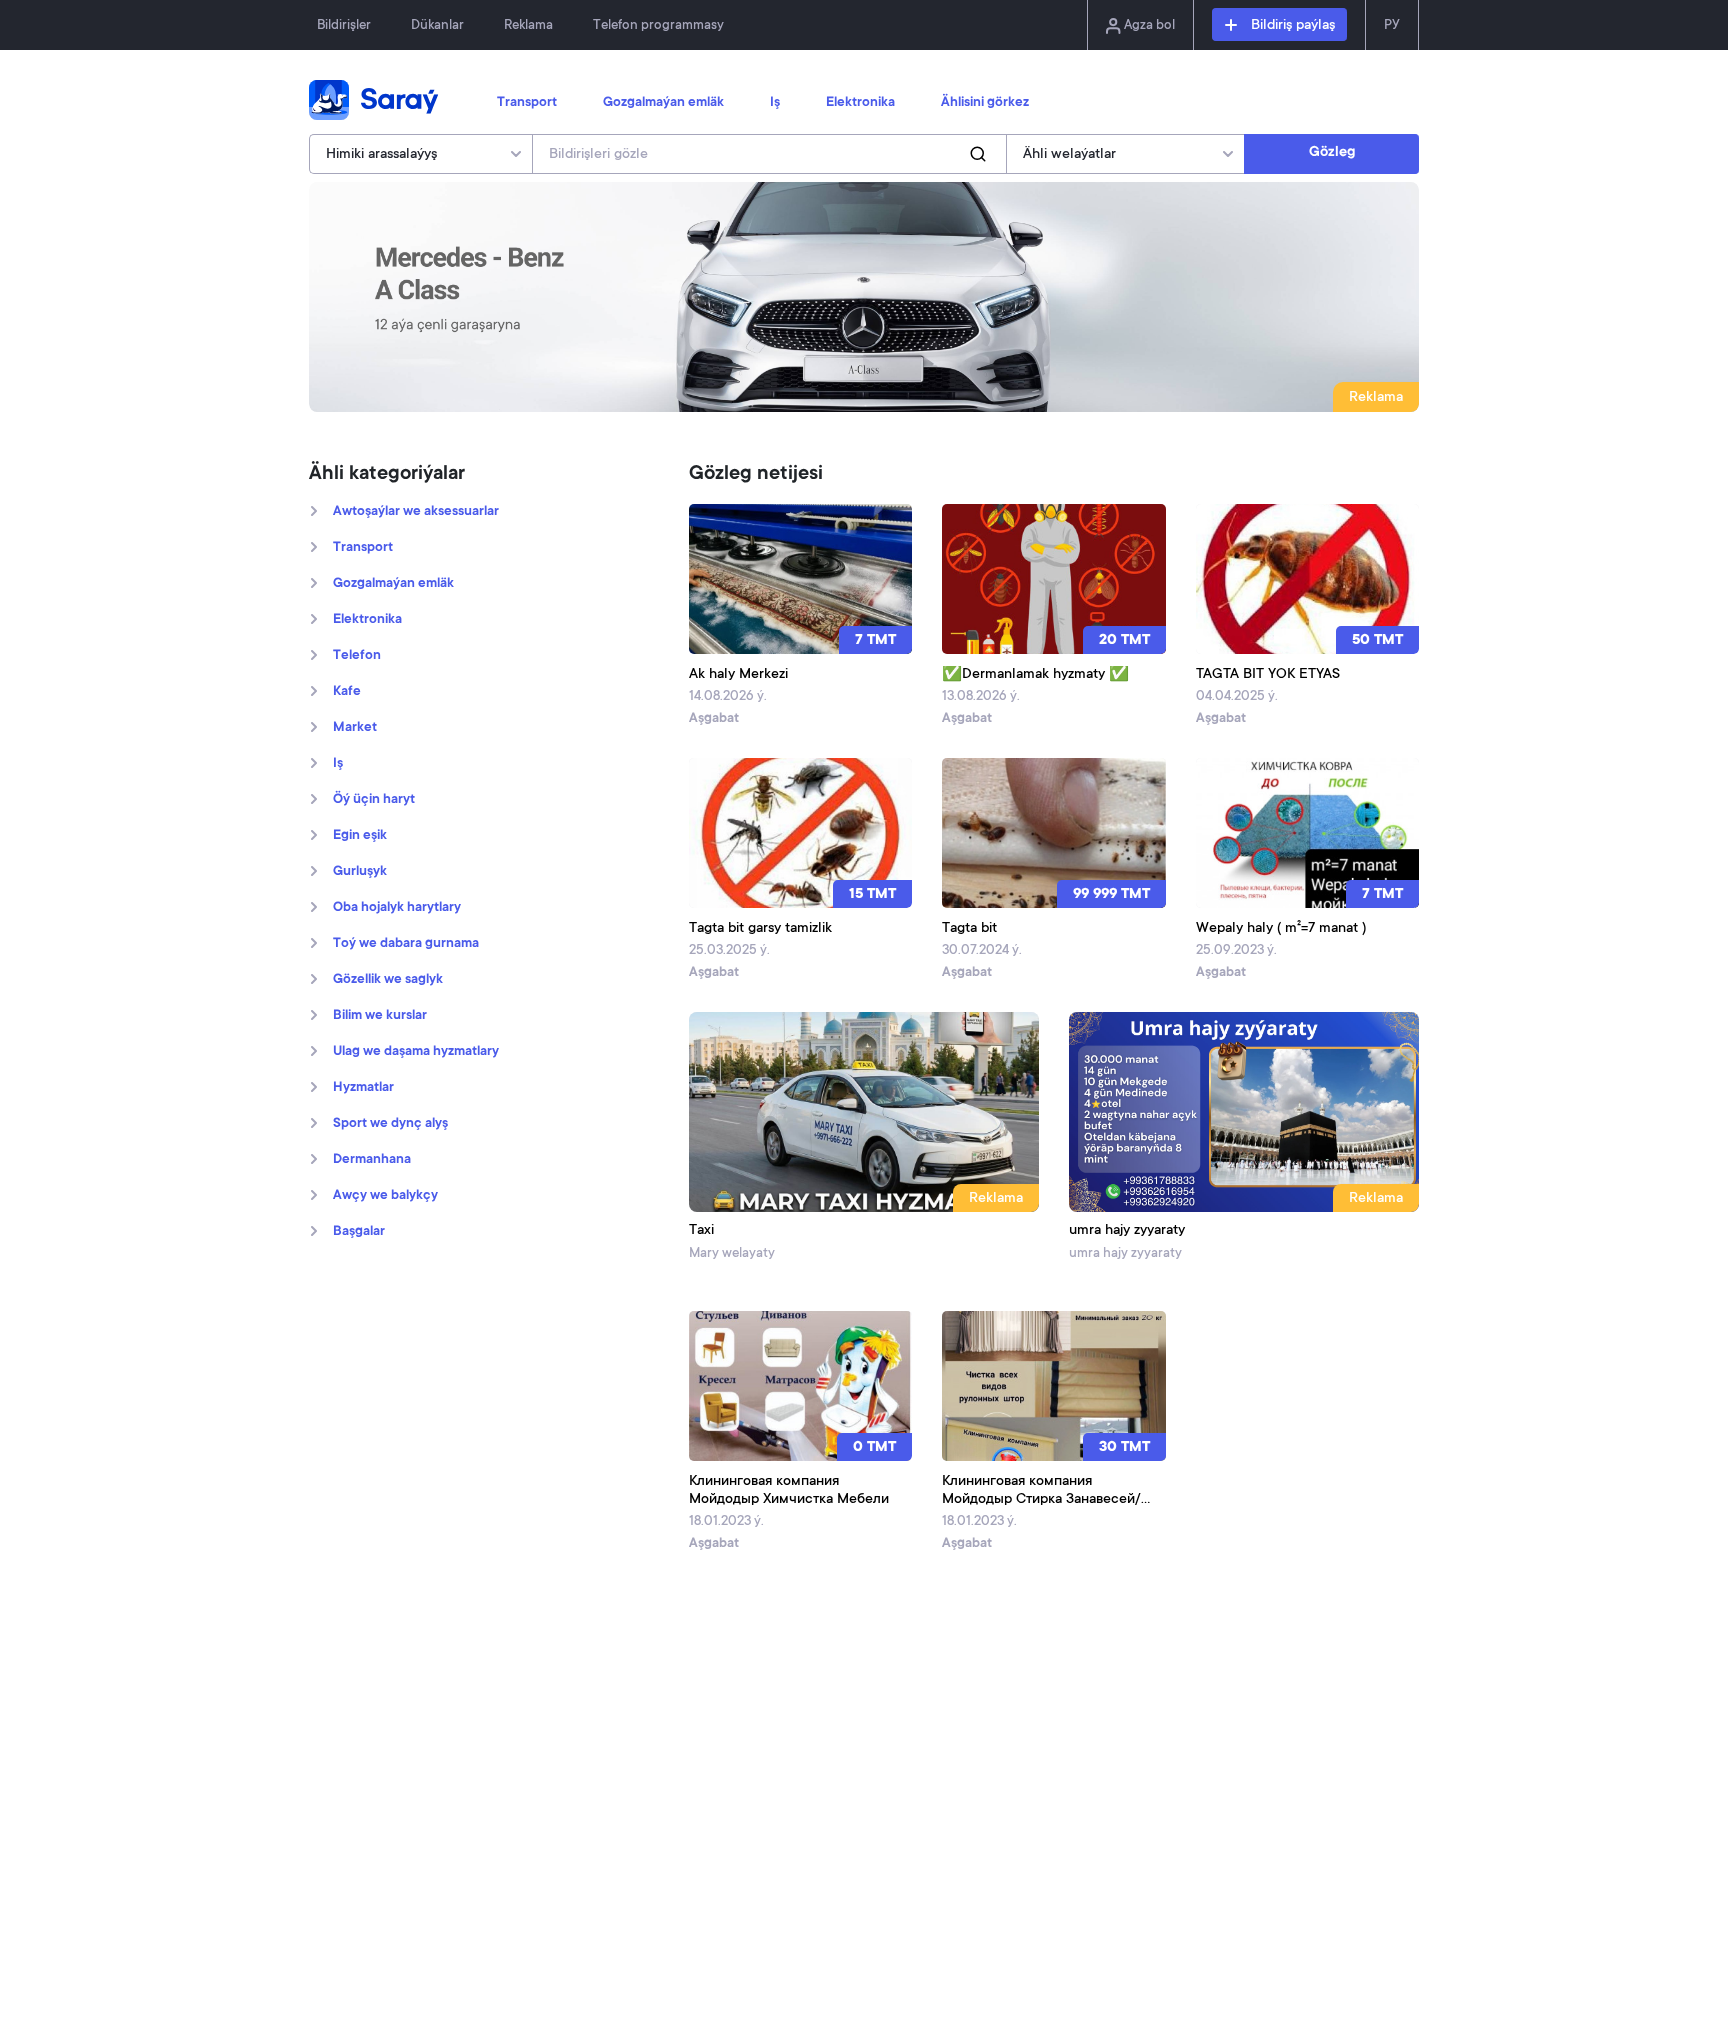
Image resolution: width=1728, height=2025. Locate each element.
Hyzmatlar (363, 1088)
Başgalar (359, 1232)
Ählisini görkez (985, 103)
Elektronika (860, 103)
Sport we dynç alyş (390, 1124)
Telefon (357, 656)
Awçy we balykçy (385, 1196)
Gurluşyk (360, 872)
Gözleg (1332, 153)
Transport (527, 103)
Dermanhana (372, 1160)
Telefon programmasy (658, 25)
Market (355, 728)
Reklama (528, 25)
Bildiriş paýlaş (1291, 26)
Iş (775, 103)
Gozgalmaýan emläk (663, 103)
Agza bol (1148, 25)
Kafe (347, 692)
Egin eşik (360, 836)
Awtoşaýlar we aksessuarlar (416, 512)
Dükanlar (437, 25)
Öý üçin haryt (374, 800)
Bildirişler (344, 25)
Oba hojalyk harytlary (397, 908)
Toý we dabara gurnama (406, 944)
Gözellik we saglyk (388, 980)
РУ (1392, 25)
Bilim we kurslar (380, 1016)
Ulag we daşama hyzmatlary (416, 1052)
